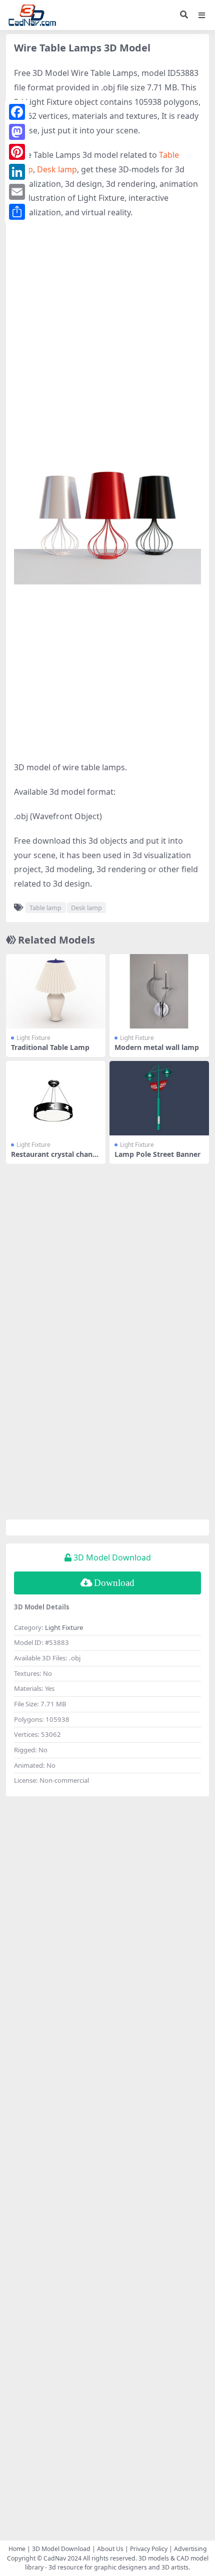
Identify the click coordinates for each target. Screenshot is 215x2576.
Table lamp (45, 908)
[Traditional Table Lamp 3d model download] (56, 991)
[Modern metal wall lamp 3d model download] (159, 991)
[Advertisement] (107, 337)
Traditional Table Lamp (50, 1047)
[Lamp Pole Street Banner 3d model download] (159, 1098)
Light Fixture (33, 1038)
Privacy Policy (149, 2549)
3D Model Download (61, 2549)
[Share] (17, 212)
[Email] (17, 192)
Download (114, 1583)
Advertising (190, 2549)
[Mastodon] (17, 132)
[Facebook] (17, 112)
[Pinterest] (17, 152)
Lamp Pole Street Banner (157, 1154)
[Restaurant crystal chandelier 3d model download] (56, 1098)
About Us (110, 2549)
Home (17, 2549)
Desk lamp (57, 169)
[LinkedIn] (17, 172)
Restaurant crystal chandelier (54, 1158)
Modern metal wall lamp (157, 1047)
